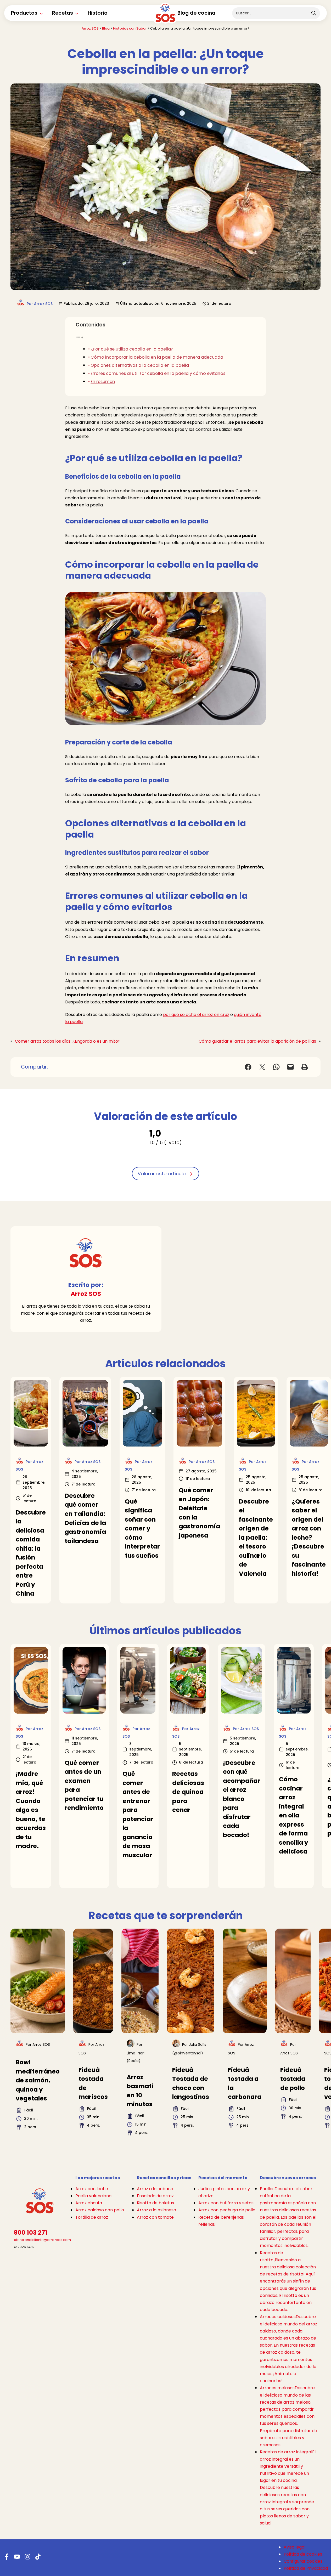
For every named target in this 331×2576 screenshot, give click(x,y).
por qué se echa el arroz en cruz (196, 1015)
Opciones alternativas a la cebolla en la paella (140, 365)
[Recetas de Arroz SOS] (165, 17)
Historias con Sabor (130, 28)
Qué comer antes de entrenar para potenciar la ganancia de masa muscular (138, 1814)
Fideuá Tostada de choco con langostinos (191, 2083)
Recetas (63, 13)
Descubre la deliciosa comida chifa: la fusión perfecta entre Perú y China (31, 1553)
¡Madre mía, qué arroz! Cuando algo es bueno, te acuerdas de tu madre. (31, 1810)
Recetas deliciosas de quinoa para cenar (188, 1792)
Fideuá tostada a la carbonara (245, 2083)
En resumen (103, 382)
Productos (24, 13)
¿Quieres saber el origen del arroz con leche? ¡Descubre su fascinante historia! (309, 1538)
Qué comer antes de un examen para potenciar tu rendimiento (84, 1785)
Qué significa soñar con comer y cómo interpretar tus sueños (142, 1529)
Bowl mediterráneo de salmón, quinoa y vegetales (38, 2080)
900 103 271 (31, 2233)
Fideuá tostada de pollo (293, 2079)
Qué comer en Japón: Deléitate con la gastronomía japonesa (199, 1513)
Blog (106, 28)
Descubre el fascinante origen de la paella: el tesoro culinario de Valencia (256, 1538)
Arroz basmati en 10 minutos (140, 2091)
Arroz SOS (90, 28)
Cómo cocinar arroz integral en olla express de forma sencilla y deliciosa (294, 1815)
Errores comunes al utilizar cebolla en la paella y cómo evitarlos (158, 373)
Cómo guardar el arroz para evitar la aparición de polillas (257, 1041)
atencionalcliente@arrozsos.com (42, 2240)
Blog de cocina (196, 13)
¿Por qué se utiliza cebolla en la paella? (132, 349)
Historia (98, 13)
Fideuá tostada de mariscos (93, 2083)
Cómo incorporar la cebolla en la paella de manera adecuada (157, 357)
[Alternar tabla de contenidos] (80, 337)
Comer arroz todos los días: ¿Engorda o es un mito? (68, 1041)
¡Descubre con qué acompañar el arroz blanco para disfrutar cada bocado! (242, 1799)
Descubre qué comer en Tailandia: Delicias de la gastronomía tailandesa (85, 1518)
